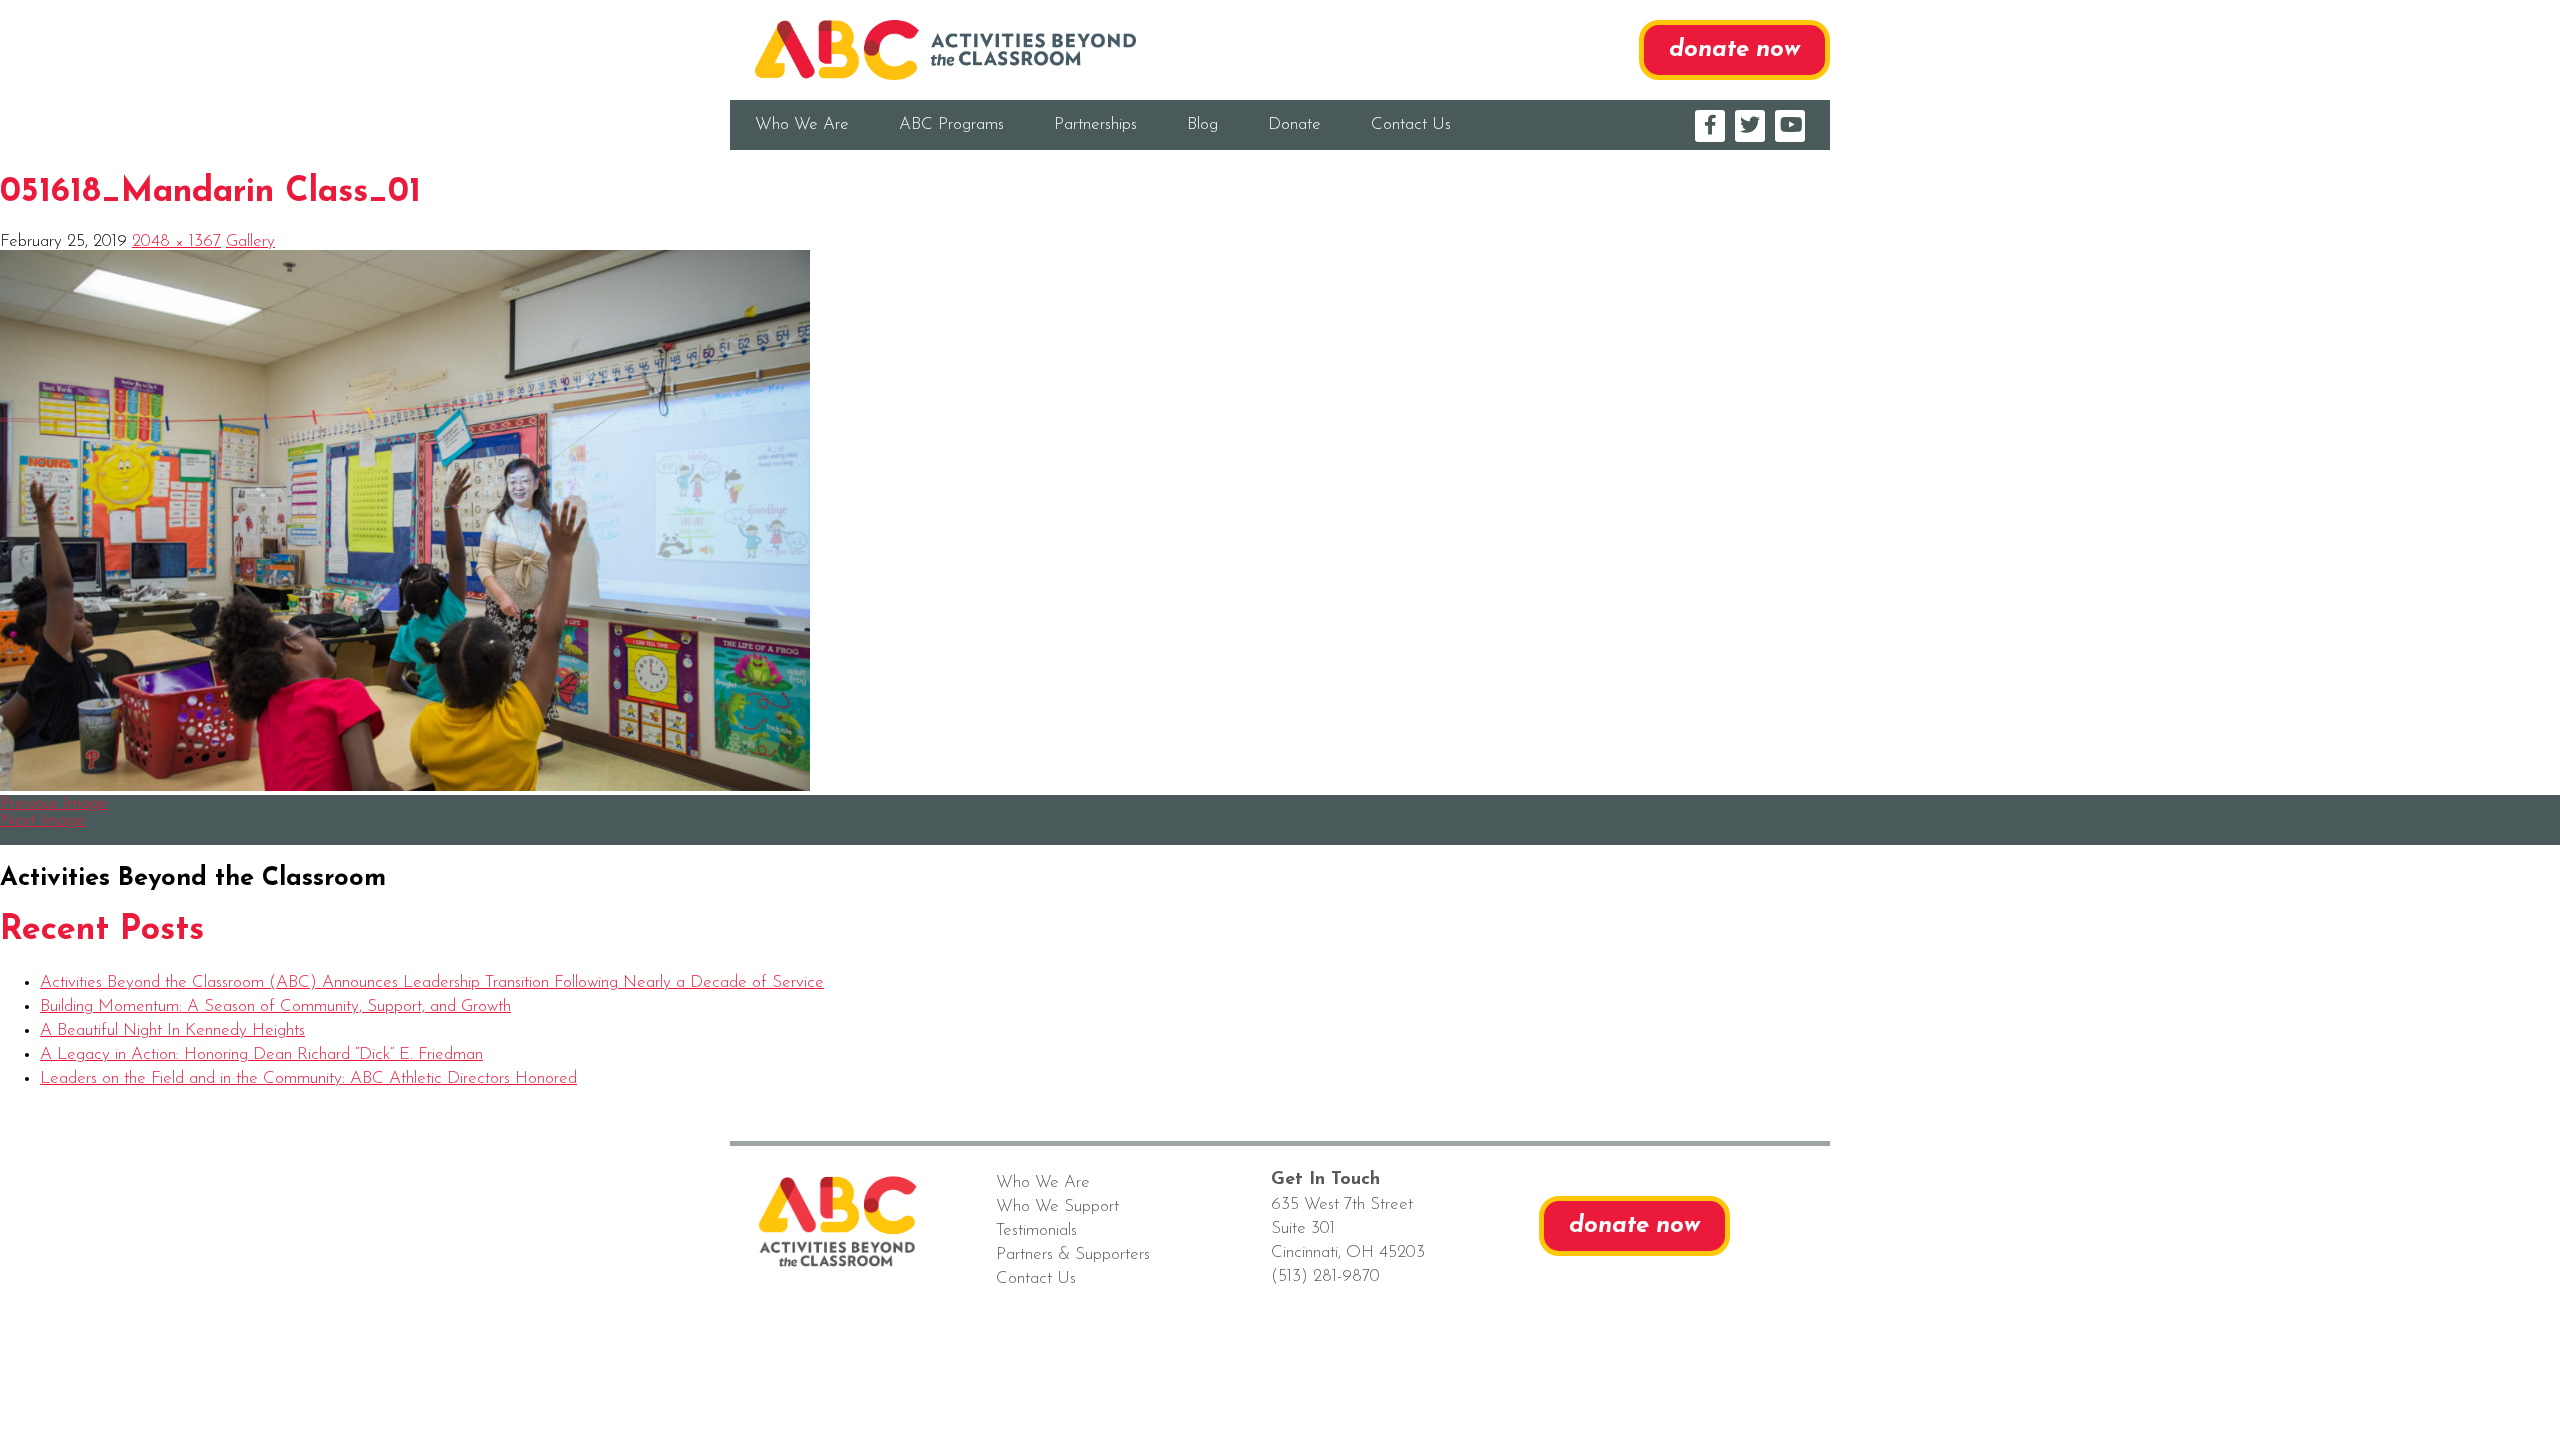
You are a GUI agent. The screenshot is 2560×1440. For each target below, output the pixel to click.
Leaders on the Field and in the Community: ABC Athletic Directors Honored (308, 1078)
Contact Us (1411, 124)
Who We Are (802, 124)
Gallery (250, 241)
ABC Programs (951, 124)
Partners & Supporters (1073, 1254)
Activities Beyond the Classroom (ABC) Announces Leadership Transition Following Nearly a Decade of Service (432, 982)
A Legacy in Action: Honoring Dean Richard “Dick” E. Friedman (261, 1054)
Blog (1202, 124)
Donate (1294, 124)
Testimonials (1036, 1230)
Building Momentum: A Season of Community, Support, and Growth (275, 1006)
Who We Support (1057, 1206)
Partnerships (1095, 124)
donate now (1734, 50)
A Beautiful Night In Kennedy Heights (172, 1030)
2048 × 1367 (176, 241)
